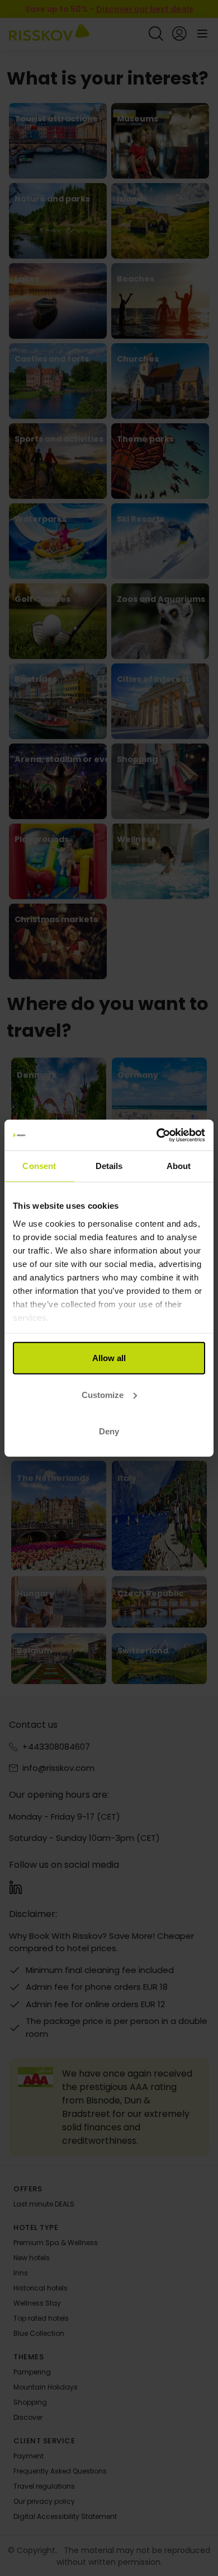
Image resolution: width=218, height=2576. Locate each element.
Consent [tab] (39, 1166)
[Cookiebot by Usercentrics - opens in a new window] (157, 1135)
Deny (109, 1431)
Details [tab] (109, 1166)
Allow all (109, 1358)
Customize (103, 1394)
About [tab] (179, 1166)
